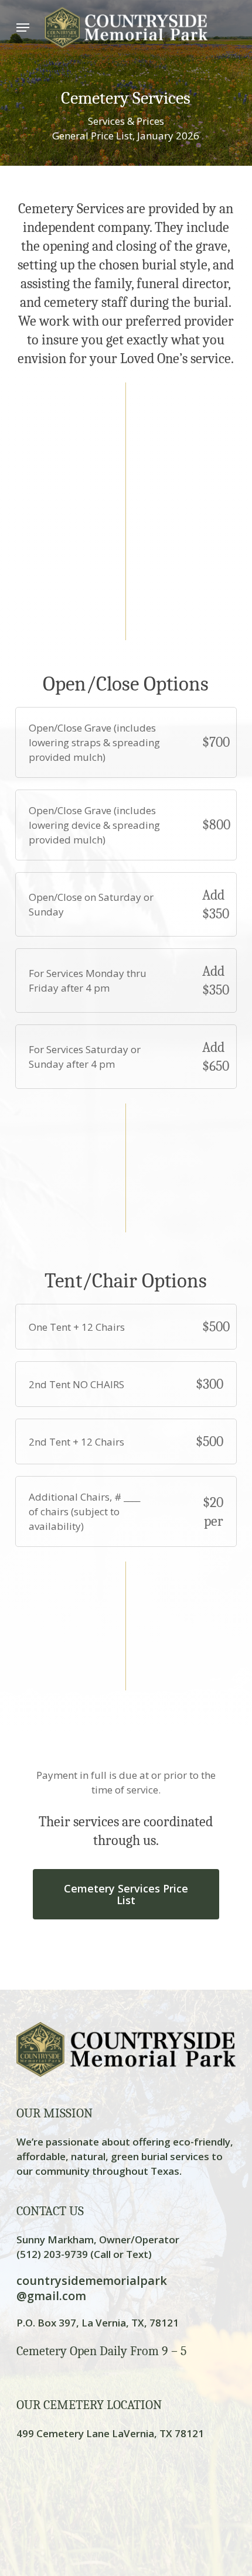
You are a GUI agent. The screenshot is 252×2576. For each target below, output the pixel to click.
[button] (23, 28)
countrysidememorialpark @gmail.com (92, 2288)
